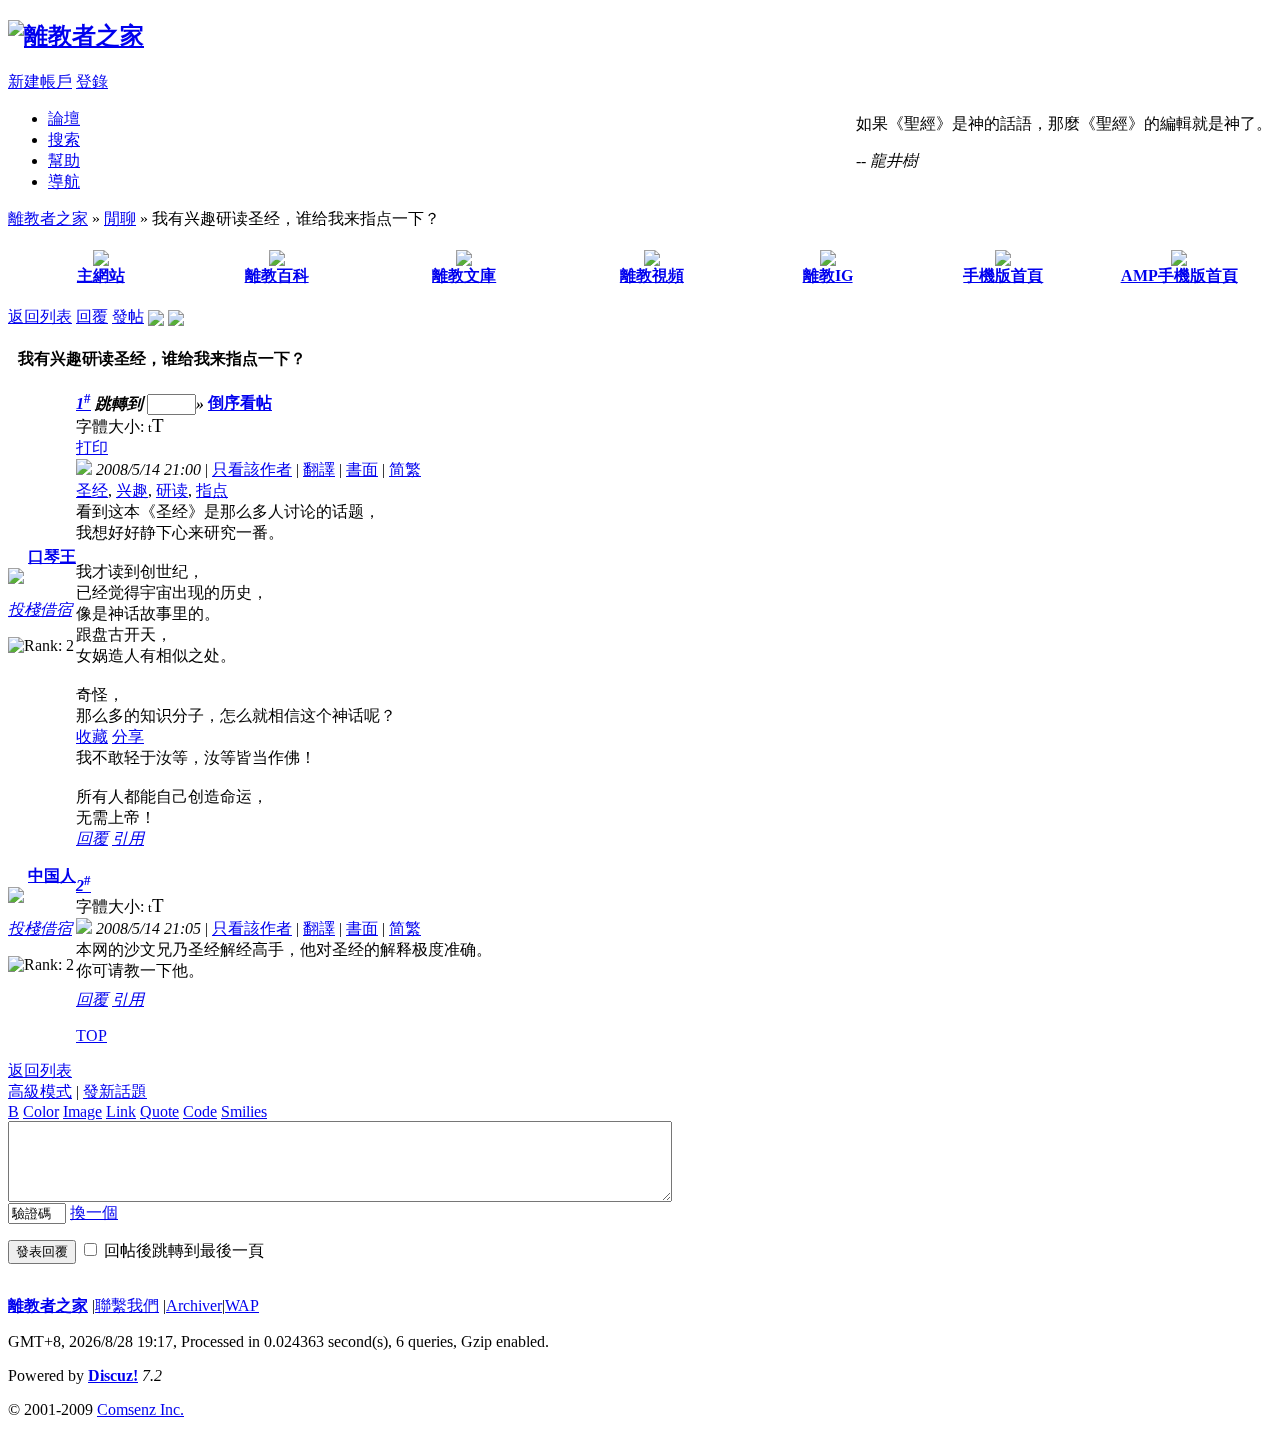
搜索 (64, 139)
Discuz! (113, 1375)
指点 (212, 490)
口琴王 (52, 556)
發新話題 (115, 1091)
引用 (128, 838)
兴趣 (132, 490)
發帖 (128, 316)
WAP (242, 1305)
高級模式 (40, 1091)
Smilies (244, 1111)
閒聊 (120, 218)
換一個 (94, 1212)
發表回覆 (42, 1251)
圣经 (92, 490)
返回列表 (40, 316)
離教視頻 (652, 275)
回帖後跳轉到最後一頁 (184, 1250)
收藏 (92, 736)
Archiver (194, 1305)
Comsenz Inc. (140, 1409)
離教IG (828, 275)
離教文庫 (464, 275)
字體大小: (112, 426)
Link (121, 1111)
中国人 (52, 875)
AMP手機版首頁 (1179, 275)
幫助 (64, 160)
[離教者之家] (76, 36)
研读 (172, 490)
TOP (91, 1035)
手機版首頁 (1003, 275)
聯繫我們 (127, 1305)
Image (82, 1111)
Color (41, 1111)
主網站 (101, 275)
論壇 (64, 118)
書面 (362, 469)
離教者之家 (48, 218)
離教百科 (277, 275)
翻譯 (319, 469)
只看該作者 (252, 469)
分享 (128, 736)
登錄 (92, 81)
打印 (92, 447)
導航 (64, 181)
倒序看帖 (240, 403)
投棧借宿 (40, 609)
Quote (159, 1111)
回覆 (92, 316)
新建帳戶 (40, 81)
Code (200, 1111)
